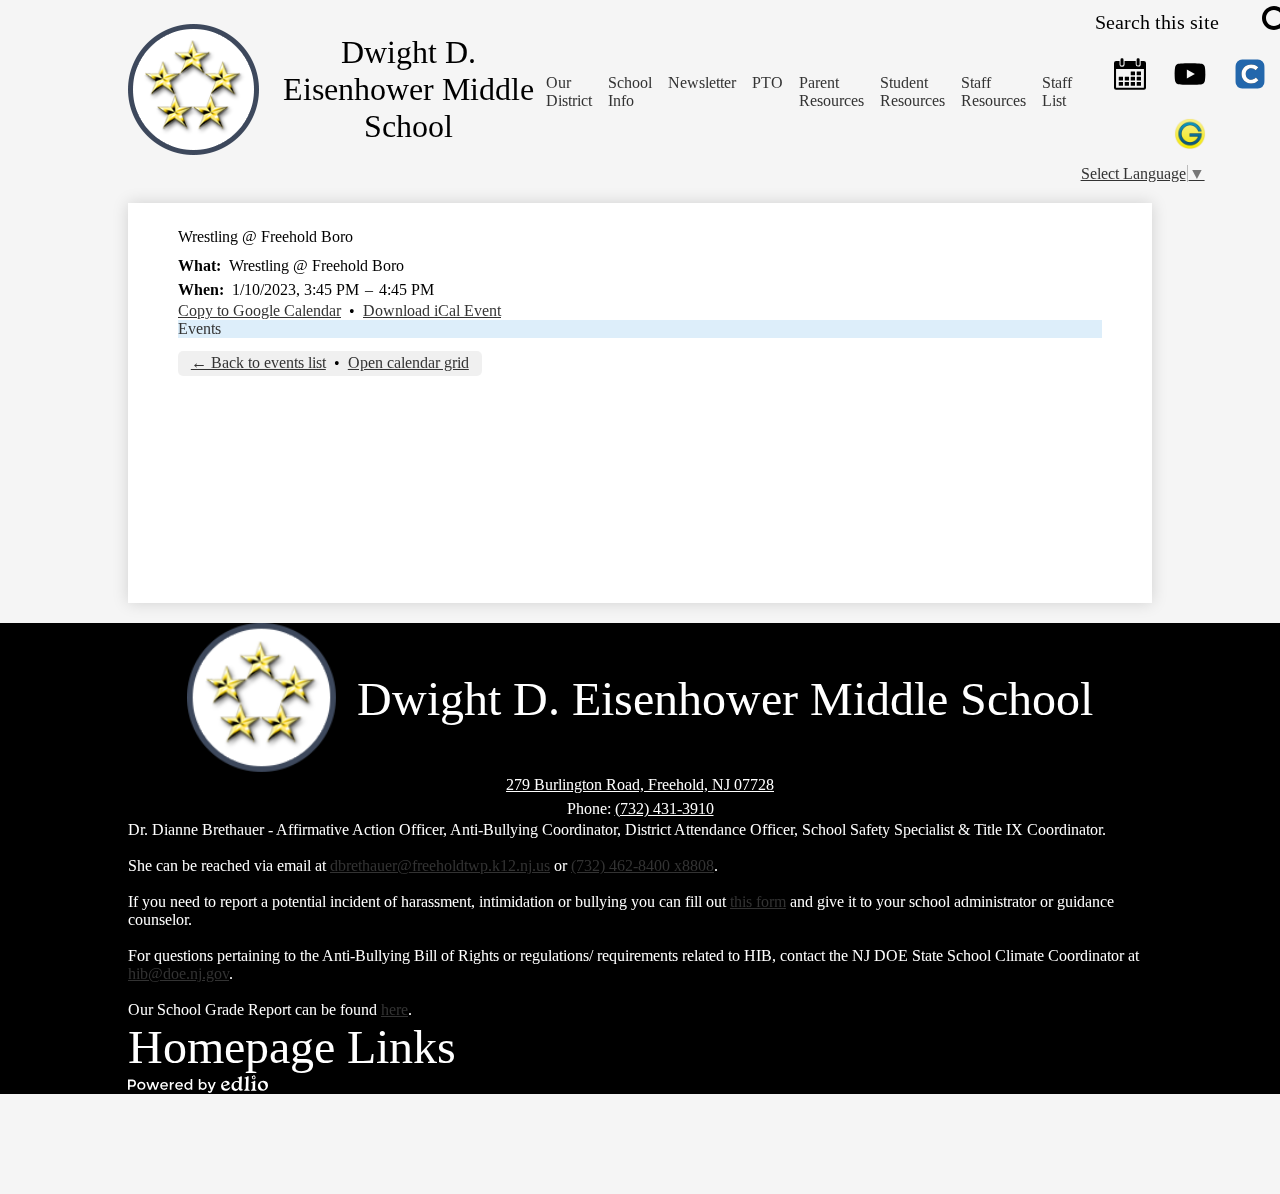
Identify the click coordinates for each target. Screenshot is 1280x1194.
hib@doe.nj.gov (178, 973)
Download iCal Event (432, 310)
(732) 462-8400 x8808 (642, 865)
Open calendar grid (408, 362)
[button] (630, 92)
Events (199, 328)
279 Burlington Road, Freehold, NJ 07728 (640, 784)
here (394, 1009)
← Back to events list (258, 362)
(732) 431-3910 (664, 808)
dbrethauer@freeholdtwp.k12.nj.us (440, 865)
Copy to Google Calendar (259, 310)
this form (758, 901)
